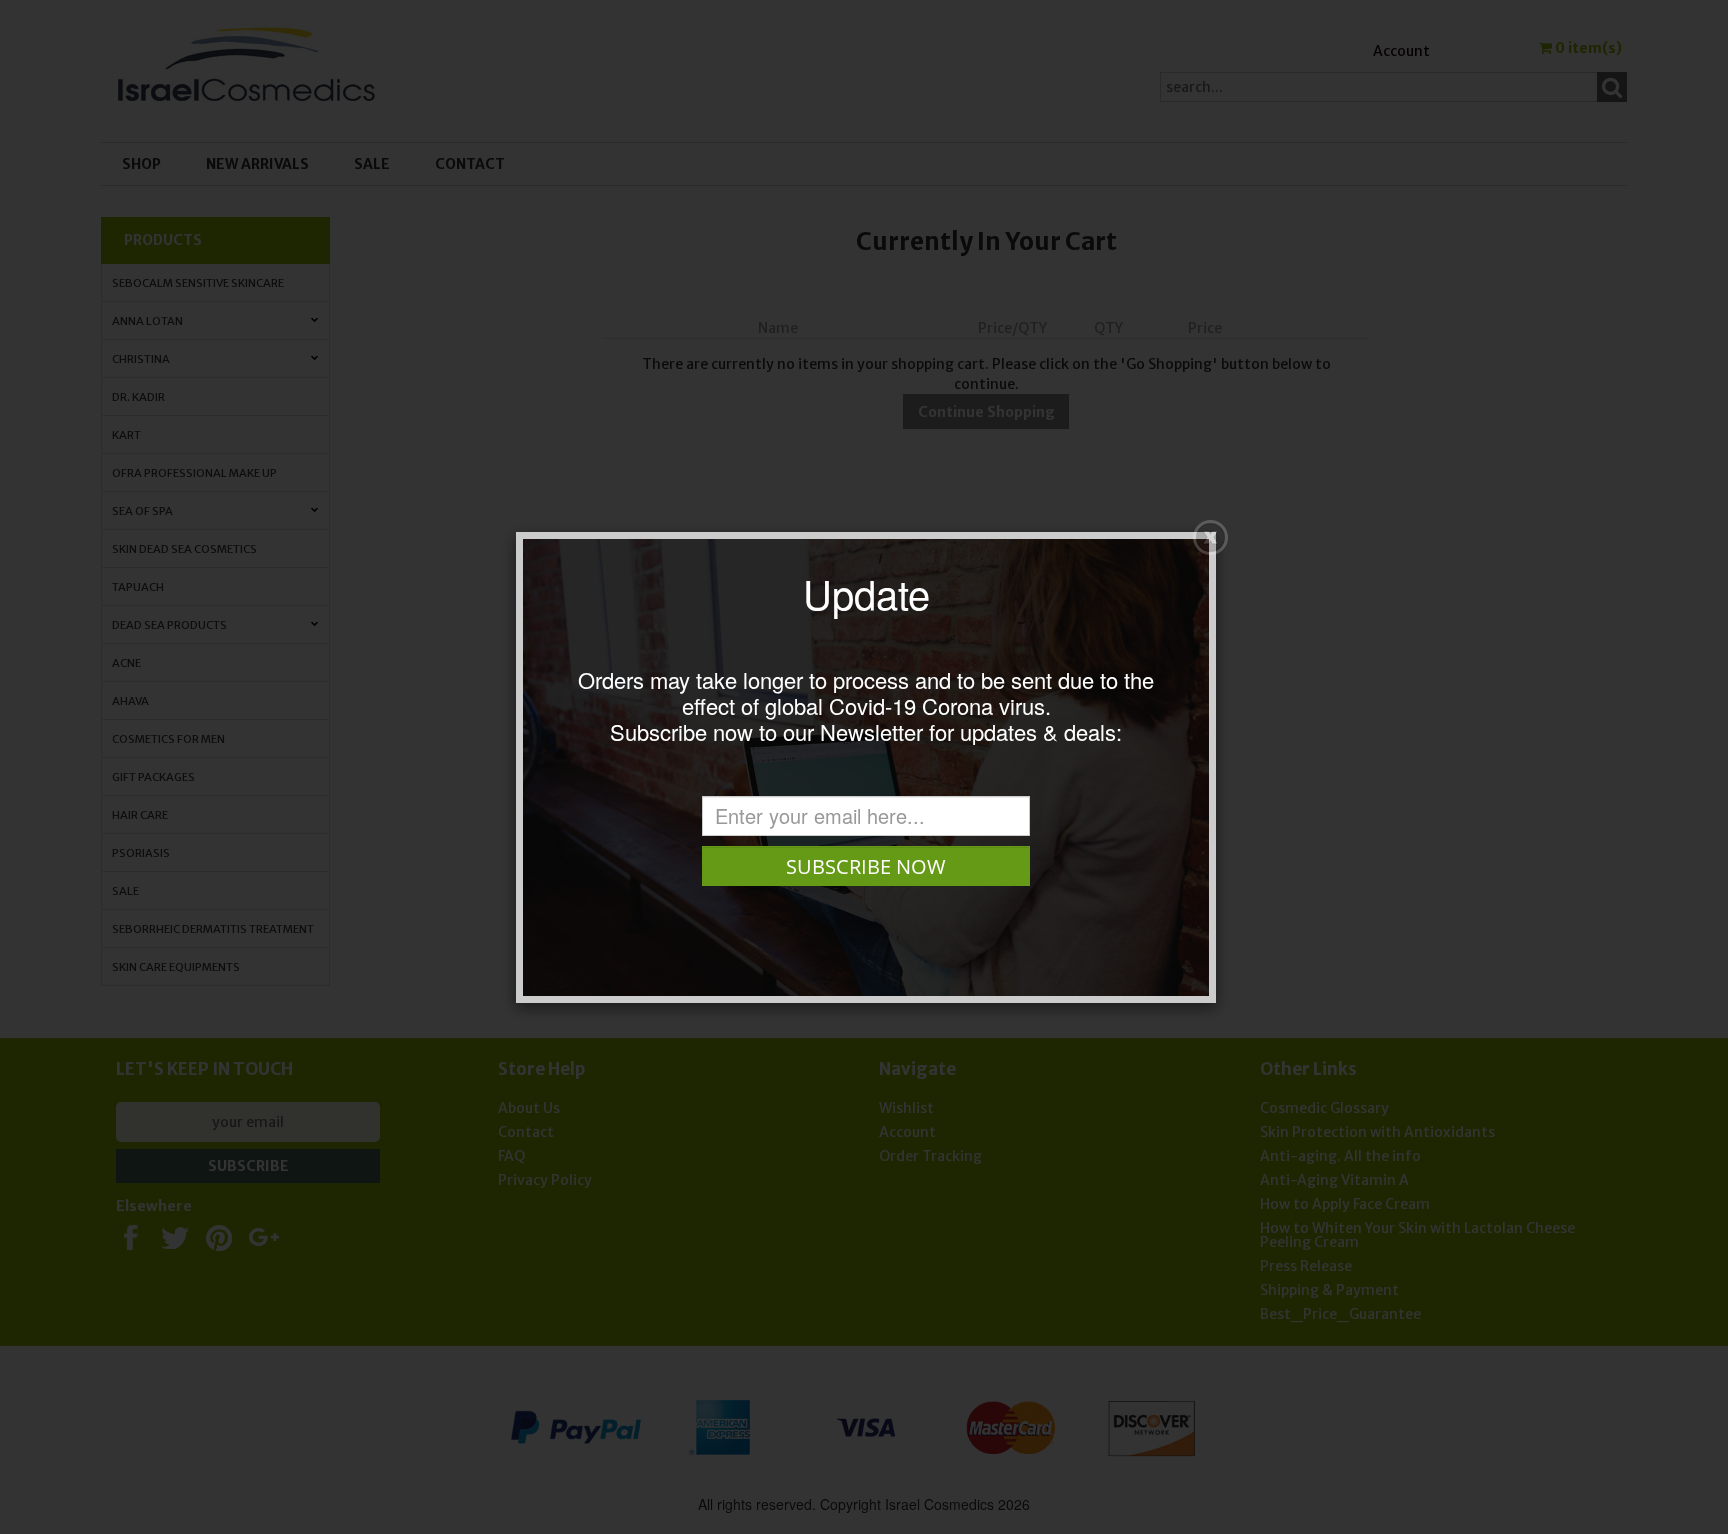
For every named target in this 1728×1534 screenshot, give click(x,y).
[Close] (1210, 537)
